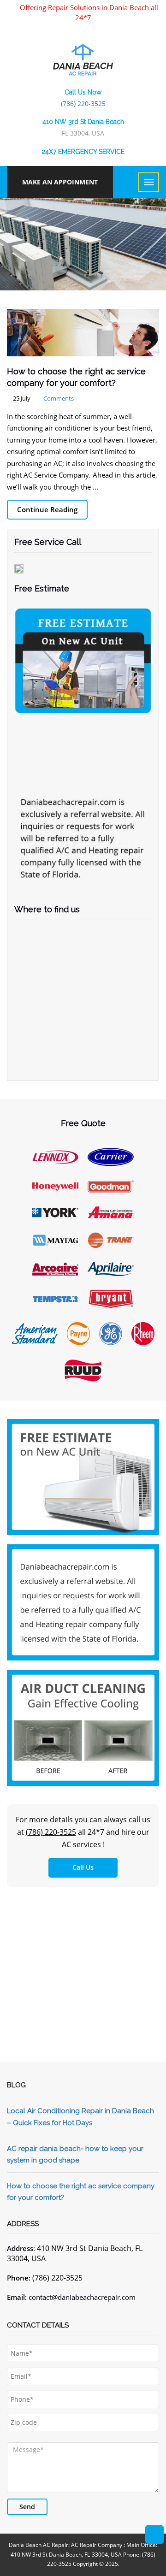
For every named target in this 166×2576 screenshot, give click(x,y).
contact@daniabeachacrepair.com (82, 2297)
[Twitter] (96, 30)
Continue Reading (47, 509)
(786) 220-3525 (83, 103)
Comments (59, 398)
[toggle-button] (149, 182)
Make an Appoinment (60, 182)
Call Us (83, 1867)
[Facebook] (80, 30)
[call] (154, 2535)
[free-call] (83, 1476)
